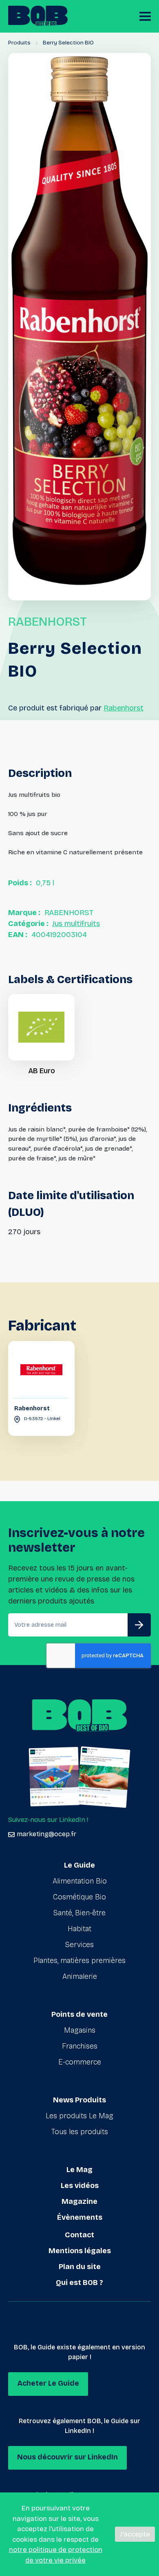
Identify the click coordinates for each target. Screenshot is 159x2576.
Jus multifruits (76, 924)
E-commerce (80, 2062)
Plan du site (80, 2267)
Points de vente (79, 2014)
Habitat (79, 1929)
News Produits (79, 2100)
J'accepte (135, 2534)
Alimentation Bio (80, 1881)
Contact (79, 2235)
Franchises (80, 2046)
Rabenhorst (124, 708)
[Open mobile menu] (145, 16)
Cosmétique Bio (79, 1897)
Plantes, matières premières (79, 1961)
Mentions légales (80, 2251)
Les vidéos (80, 2186)
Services (79, 1945)
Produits (19, 43)
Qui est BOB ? (79, 2283)
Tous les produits (80, 2132)
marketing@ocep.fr (46, 1834)
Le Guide (79, 1865)
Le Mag (79, 2170)
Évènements (80, 2217)
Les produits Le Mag (79, 2116)
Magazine (79, 2201)
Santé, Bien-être (79, 1913)
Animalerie (80, 1976)
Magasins (80, 2030)
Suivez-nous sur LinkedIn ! (48, 1820)
